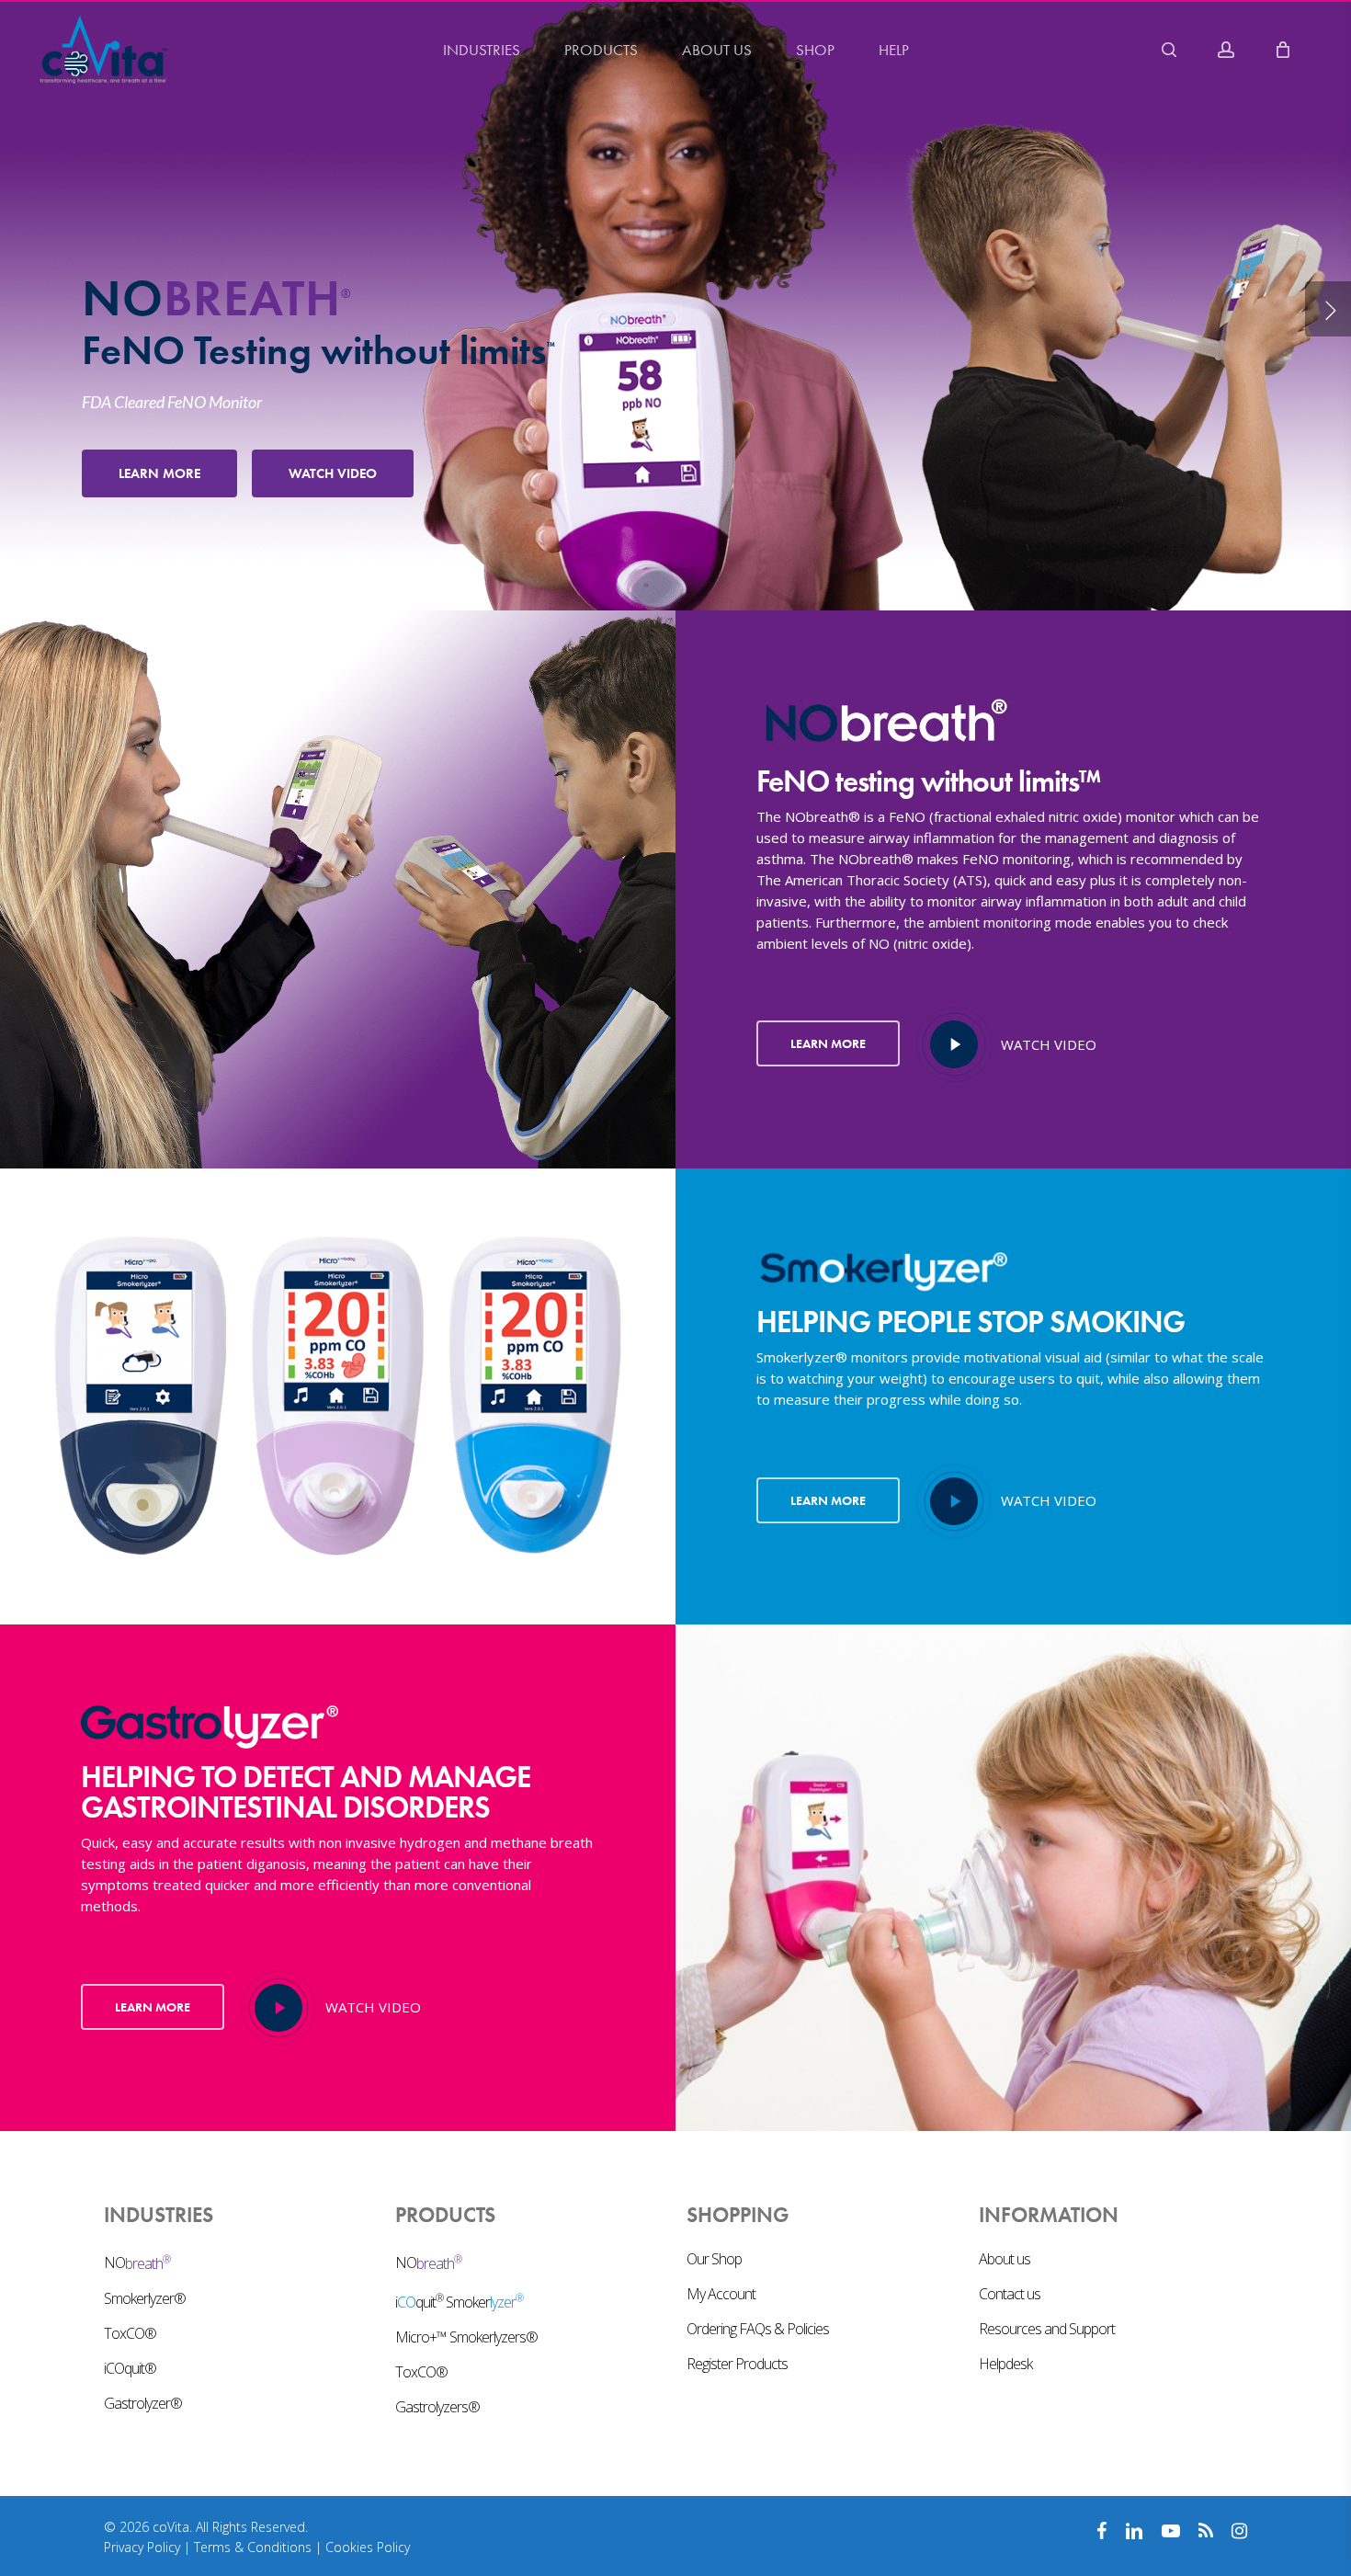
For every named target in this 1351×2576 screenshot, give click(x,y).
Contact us (1010, 2294)
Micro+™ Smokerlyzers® (466, 2337)
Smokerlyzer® (145, 2298)
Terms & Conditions (253, 2547)
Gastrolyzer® (143, 2403)
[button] (828, 1043)
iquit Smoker (459, 2301)
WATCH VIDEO (333, 473)
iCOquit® (130, 2368)
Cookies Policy (368, 2547)
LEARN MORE (159, 473)
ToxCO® (130, 2333)
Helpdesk (1005, 2364)
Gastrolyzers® (437, 2407)
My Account (721, 2294)
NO (137, 2262)
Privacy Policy (142, 2547)
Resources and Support (1047, 2329)
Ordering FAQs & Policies (758, 2329)
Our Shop (714, 2259)
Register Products (737, 2364)
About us (1005, 2259)
